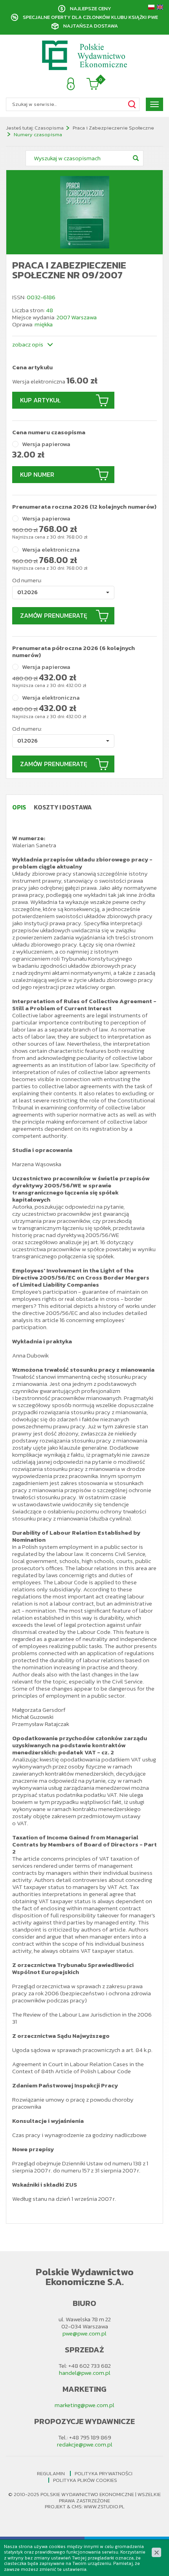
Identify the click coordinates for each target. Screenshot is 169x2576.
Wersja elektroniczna (51, 550)
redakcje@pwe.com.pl (85, 2444)
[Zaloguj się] (71, 84)
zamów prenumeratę (54, 615)
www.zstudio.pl (104, 2507)
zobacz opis (28, 344)
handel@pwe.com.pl (85, 2373)
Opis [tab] (19, 807)
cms (77, 2507)
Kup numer (37, 474)
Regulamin (51, 2473)
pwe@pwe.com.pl (84, 2333)
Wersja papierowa (46, 444)
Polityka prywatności (104, 2473)
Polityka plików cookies (85, 2480)
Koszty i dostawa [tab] (63, 807)
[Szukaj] (132, 104)
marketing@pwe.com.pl (84, 2405)
